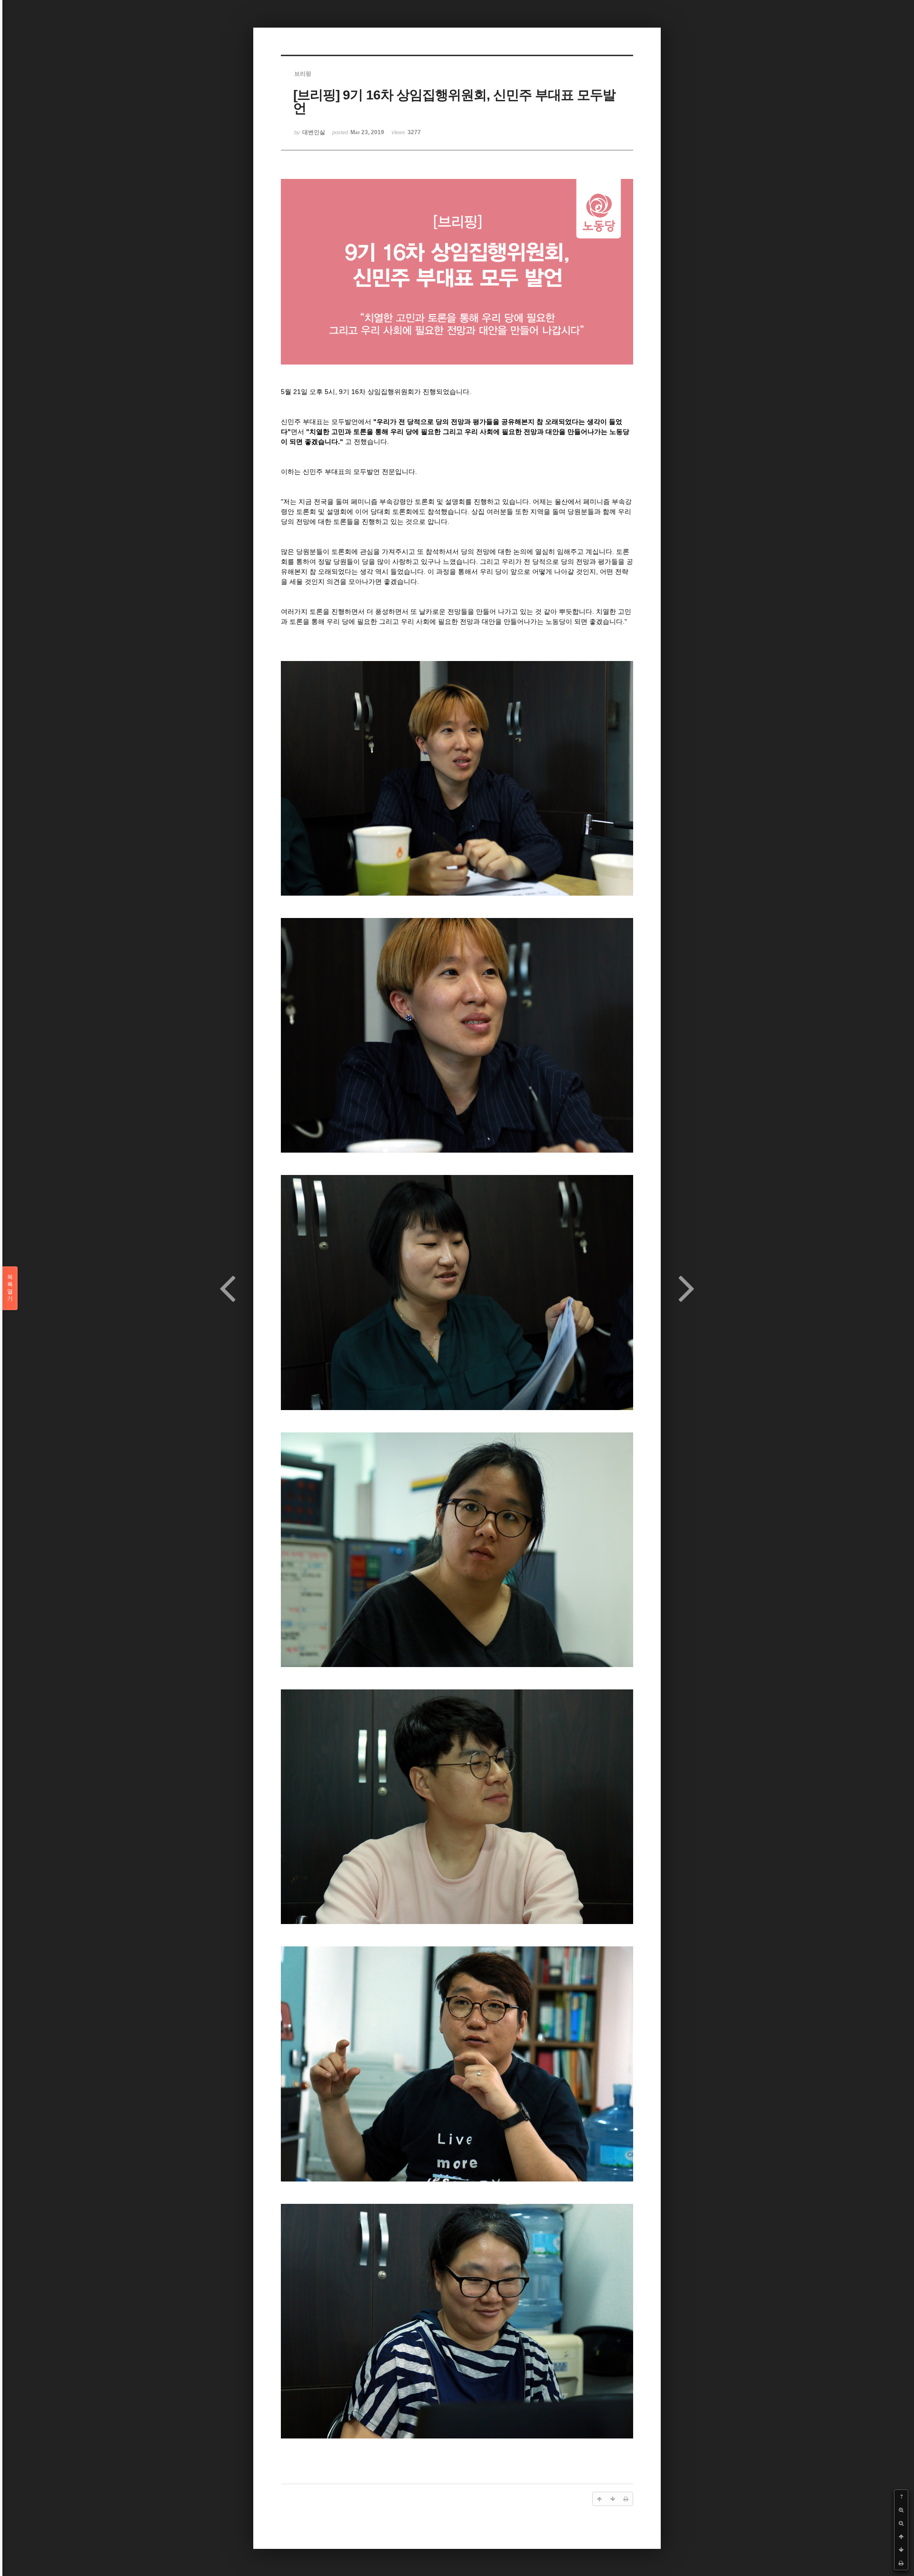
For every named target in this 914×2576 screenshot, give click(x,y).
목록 (10, 1288)
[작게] (901, 2523)
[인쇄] (901, 2563)
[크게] (901, 2510)
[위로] (901, 2537)
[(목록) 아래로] (901, 2550)
